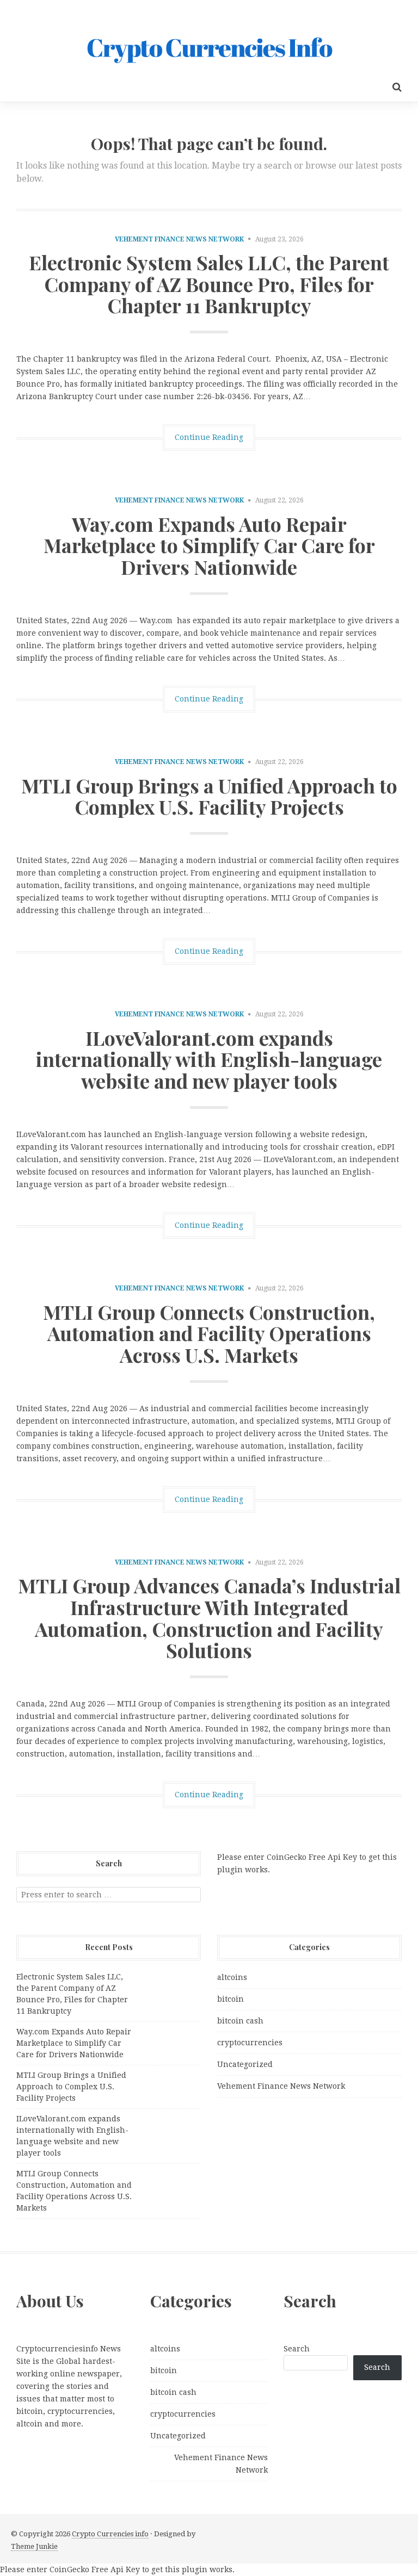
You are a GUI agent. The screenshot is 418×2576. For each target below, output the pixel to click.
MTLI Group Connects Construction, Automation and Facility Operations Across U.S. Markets (209, 1333)
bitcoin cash (240, 2021)
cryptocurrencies (250, 2043)
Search (297, 2349)
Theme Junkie (34, 2546)
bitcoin (230, 1999)
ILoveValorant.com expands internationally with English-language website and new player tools (209, 1059)
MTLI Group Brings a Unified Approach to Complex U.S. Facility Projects (209, 796)
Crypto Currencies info (110, 2534)
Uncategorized (245, 2064)
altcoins (232, 1977)
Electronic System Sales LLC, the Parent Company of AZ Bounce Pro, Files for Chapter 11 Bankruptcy (209, 284)
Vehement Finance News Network (179, 239)
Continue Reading (209, 437)
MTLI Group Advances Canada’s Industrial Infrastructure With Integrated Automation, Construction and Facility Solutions (209, 1618)
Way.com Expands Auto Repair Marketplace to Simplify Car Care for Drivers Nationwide (209, 545)
